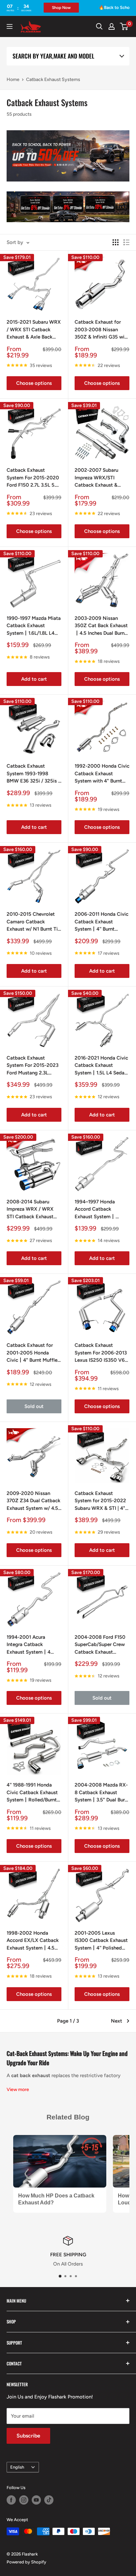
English (17, 2467)
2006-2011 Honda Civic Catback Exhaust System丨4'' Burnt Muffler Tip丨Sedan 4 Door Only (102, 922)
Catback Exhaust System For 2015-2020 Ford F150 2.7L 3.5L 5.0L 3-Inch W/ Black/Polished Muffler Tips (34, 478)
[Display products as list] (126, 242)
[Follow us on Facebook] (11, 2500)
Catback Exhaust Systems (53, 80)
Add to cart (34, 679)
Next (117, 2021)
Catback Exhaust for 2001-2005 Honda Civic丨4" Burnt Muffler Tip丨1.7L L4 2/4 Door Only (33, 1353)
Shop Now (47, 8)
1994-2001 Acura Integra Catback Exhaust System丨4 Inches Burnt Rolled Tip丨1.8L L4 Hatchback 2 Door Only (33, 1645)
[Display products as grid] (116, 242)
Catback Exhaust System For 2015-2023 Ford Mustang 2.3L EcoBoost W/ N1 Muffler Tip (33, 1066)
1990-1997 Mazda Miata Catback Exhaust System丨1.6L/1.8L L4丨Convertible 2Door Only (34, 626)
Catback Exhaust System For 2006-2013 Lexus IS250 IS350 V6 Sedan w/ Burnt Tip (101, 1353)
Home (13, 80)
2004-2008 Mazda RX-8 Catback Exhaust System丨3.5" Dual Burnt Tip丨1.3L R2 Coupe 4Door (102, 1793)
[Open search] (99, 26)
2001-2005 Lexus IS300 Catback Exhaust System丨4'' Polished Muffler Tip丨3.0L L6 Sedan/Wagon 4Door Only (101, 1941)
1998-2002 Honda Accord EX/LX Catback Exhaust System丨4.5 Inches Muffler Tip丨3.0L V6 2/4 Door (33, 1941)
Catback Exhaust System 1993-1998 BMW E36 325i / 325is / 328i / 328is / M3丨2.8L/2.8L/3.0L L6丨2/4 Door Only (33, 774)
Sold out (34, 1406)
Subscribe (28, 2436)
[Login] (112, 26)
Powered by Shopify (26, 2562)
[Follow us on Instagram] (24, 2500)
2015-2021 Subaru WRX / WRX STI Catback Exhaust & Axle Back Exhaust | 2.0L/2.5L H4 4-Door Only (34, 330)
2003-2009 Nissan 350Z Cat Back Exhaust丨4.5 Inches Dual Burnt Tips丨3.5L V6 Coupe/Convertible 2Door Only (101, 626)
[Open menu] (10, 26)
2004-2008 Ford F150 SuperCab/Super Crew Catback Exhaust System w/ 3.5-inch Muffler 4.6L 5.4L (100, 1645)
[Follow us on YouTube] (36, 2500)
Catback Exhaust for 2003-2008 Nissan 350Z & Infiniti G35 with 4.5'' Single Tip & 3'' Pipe (102, 330)
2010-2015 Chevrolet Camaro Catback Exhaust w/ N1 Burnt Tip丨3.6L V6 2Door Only (34, 922)
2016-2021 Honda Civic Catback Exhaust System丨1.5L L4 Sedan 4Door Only (101, 1066)
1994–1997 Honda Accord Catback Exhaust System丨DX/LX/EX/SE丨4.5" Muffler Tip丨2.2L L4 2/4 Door (98, 1210)
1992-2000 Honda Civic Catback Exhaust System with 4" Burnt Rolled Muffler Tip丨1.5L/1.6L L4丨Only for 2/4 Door (102, 774)
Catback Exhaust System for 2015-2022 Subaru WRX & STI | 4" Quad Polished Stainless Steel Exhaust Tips (102, 1501)
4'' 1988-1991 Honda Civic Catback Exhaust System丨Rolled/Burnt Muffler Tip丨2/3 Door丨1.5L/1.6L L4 (34, 1793)
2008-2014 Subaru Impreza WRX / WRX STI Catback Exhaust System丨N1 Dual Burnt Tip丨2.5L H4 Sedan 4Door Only (33, 1210)
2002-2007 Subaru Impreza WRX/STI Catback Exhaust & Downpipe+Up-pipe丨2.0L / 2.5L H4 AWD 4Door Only (99, 478)
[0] (124, 26)
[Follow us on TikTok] (49, 2500)
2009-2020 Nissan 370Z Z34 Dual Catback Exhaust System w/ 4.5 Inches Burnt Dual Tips (34, 1501)
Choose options (34, 383)
